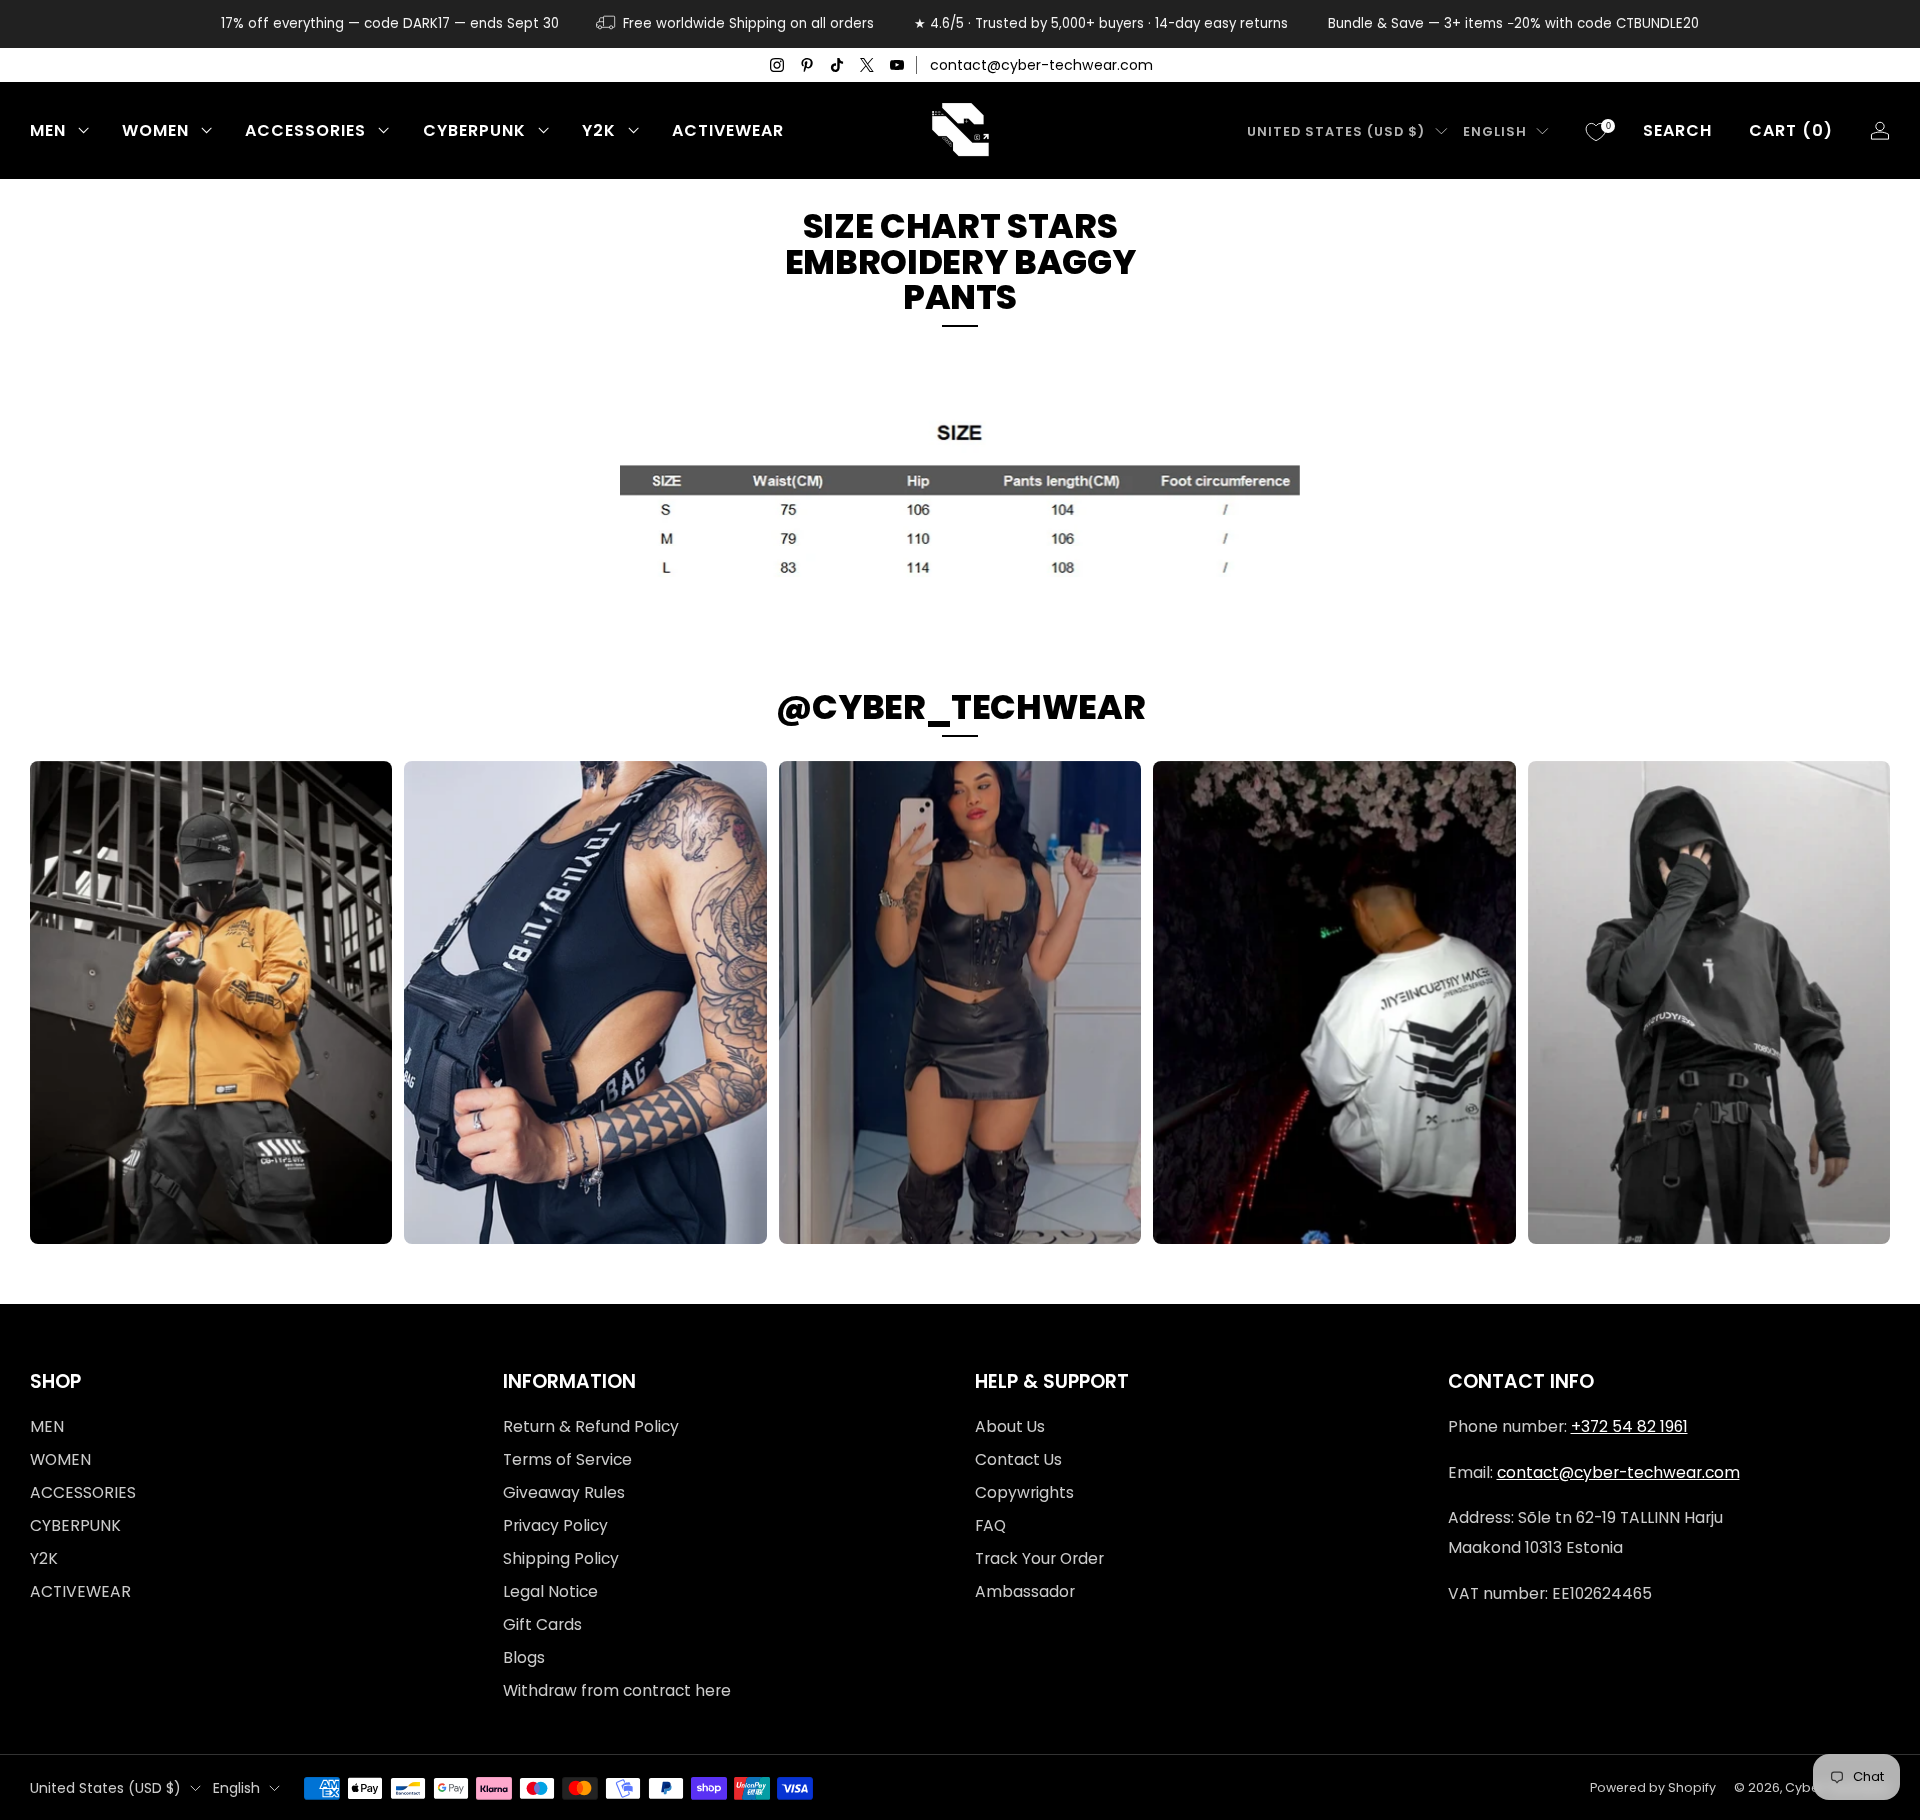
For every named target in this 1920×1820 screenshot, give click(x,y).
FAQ (990, 1525)
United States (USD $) (1336, 131)
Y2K (599, 130)
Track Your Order (1039, 1558)
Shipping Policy (561, 1558)
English (1495, 131)
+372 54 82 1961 (1629, 1426)
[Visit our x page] (867, 65)
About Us (1010, 1426)
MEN (48, 130)
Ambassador (1025, 1591)
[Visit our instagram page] (777, 65)
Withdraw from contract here (617, 1690)
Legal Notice (550, 1591)
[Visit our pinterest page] (807, 65)
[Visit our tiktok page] (837, 65)
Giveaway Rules (564, 1492)
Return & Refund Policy (591, 1426)
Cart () (1791, 130)
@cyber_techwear (960, 707)
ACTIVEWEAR (728, 130)
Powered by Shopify (1653, 1787)
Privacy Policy (555, 1525)
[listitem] (390, 24)
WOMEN (155, 130)
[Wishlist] (1596, 132)
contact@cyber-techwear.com (1041, 65)
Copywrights (1024, 1492)
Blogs (524, 1657)
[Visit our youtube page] (897, 65)
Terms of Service (567, 1459)
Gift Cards (542, 1624)
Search (1677, 130)
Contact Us (1018, 1459)
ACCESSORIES (305, 130)
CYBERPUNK (474, 130)
